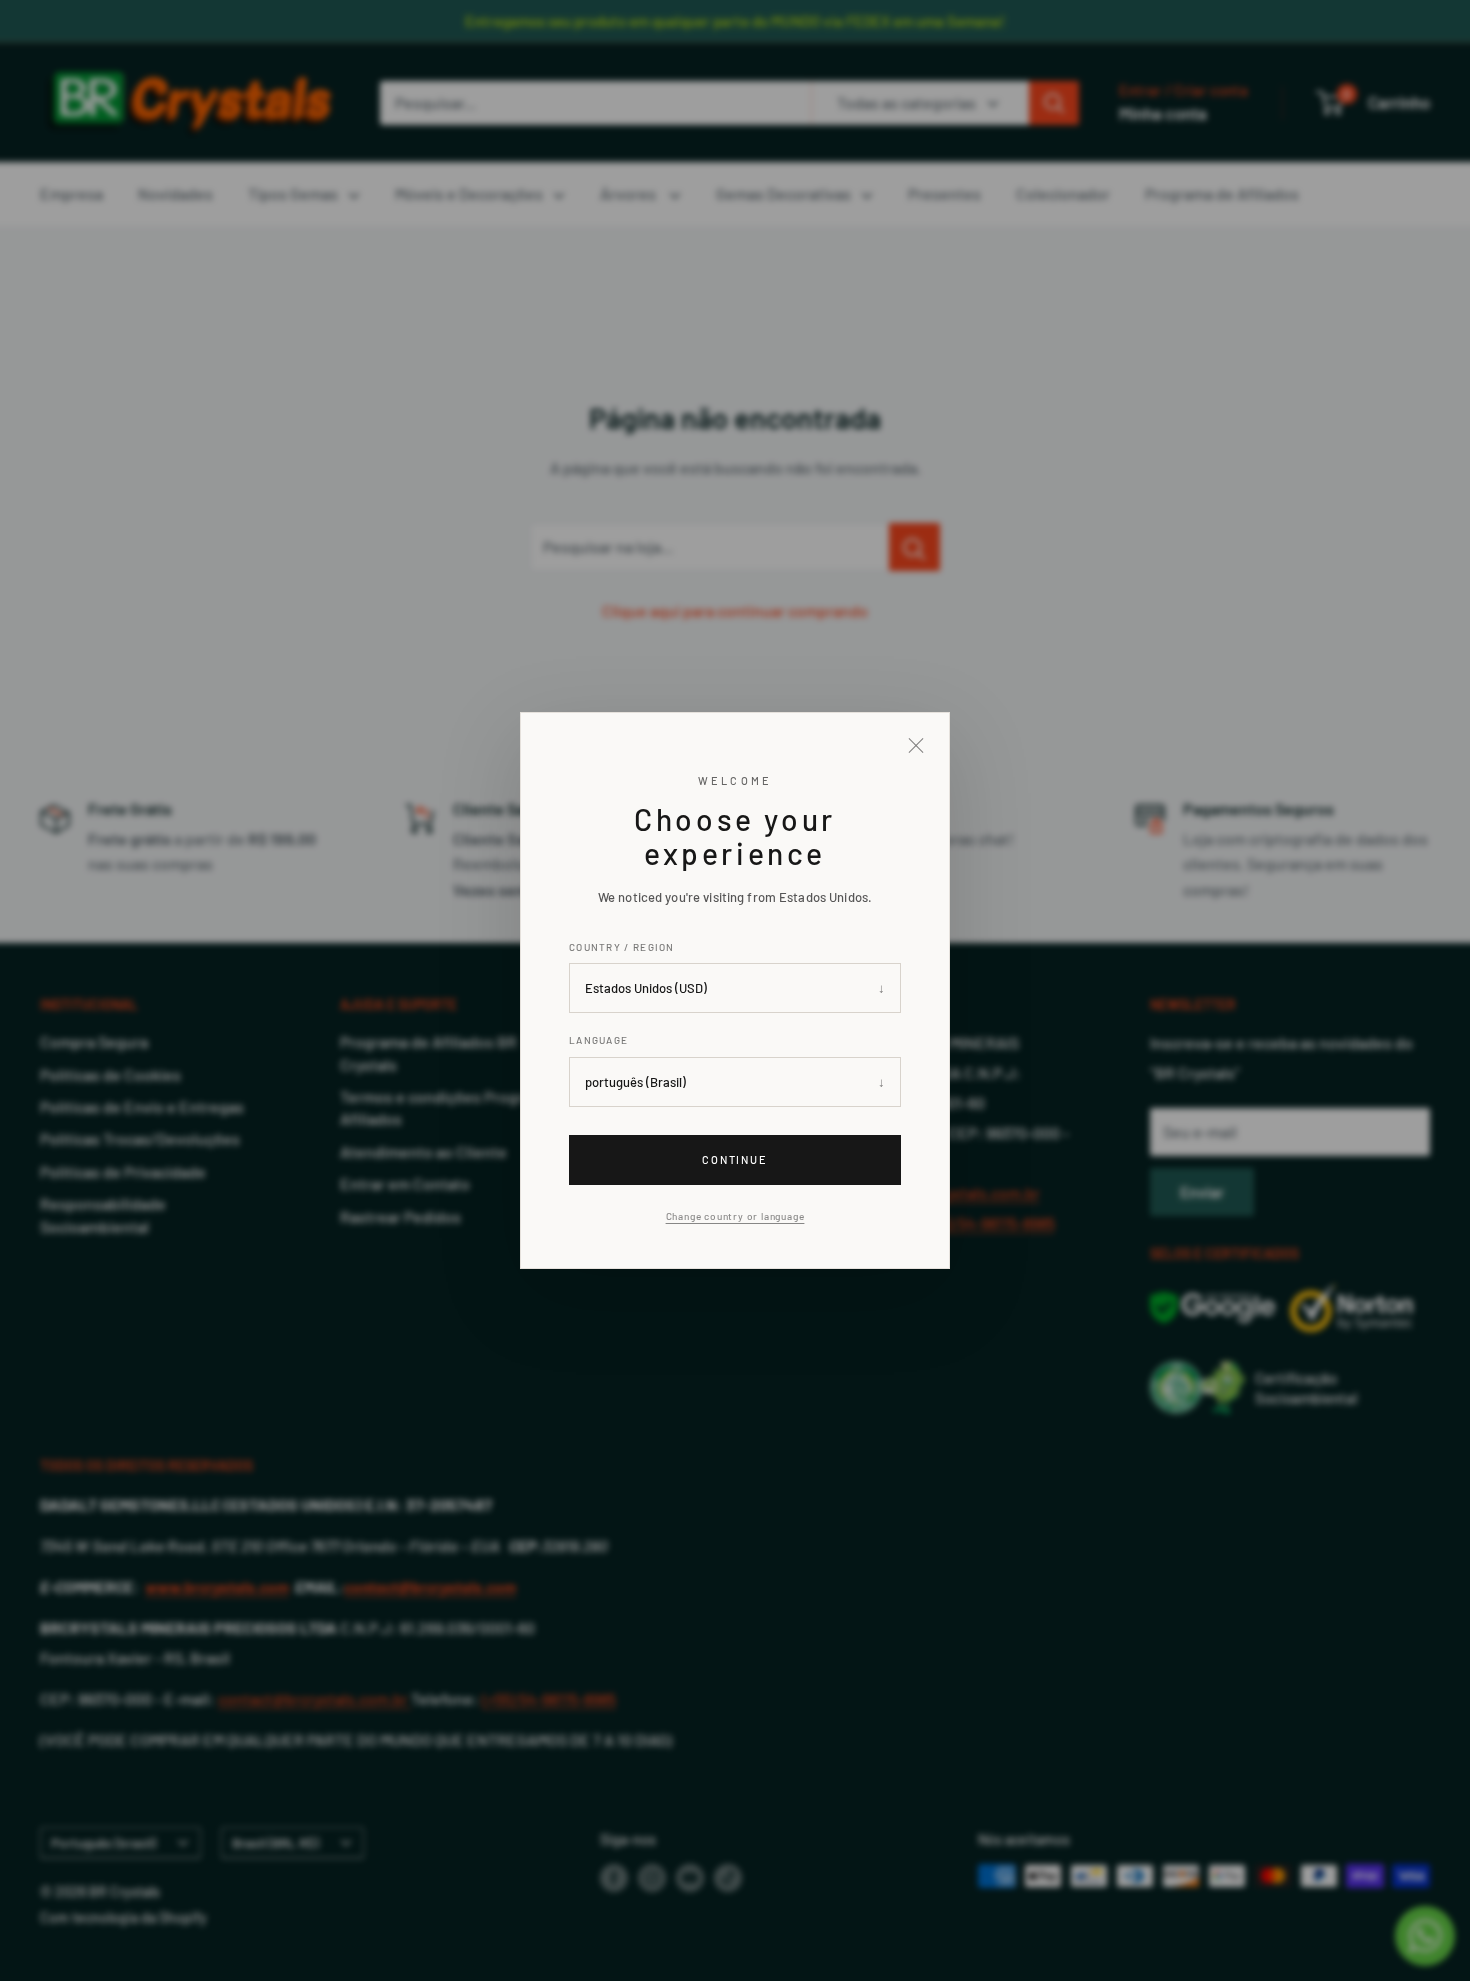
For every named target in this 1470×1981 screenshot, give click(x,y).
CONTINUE (735, 1159)
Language (598, 1040)
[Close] (916, 746)
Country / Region (622, 947)
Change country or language (735, 1216)
